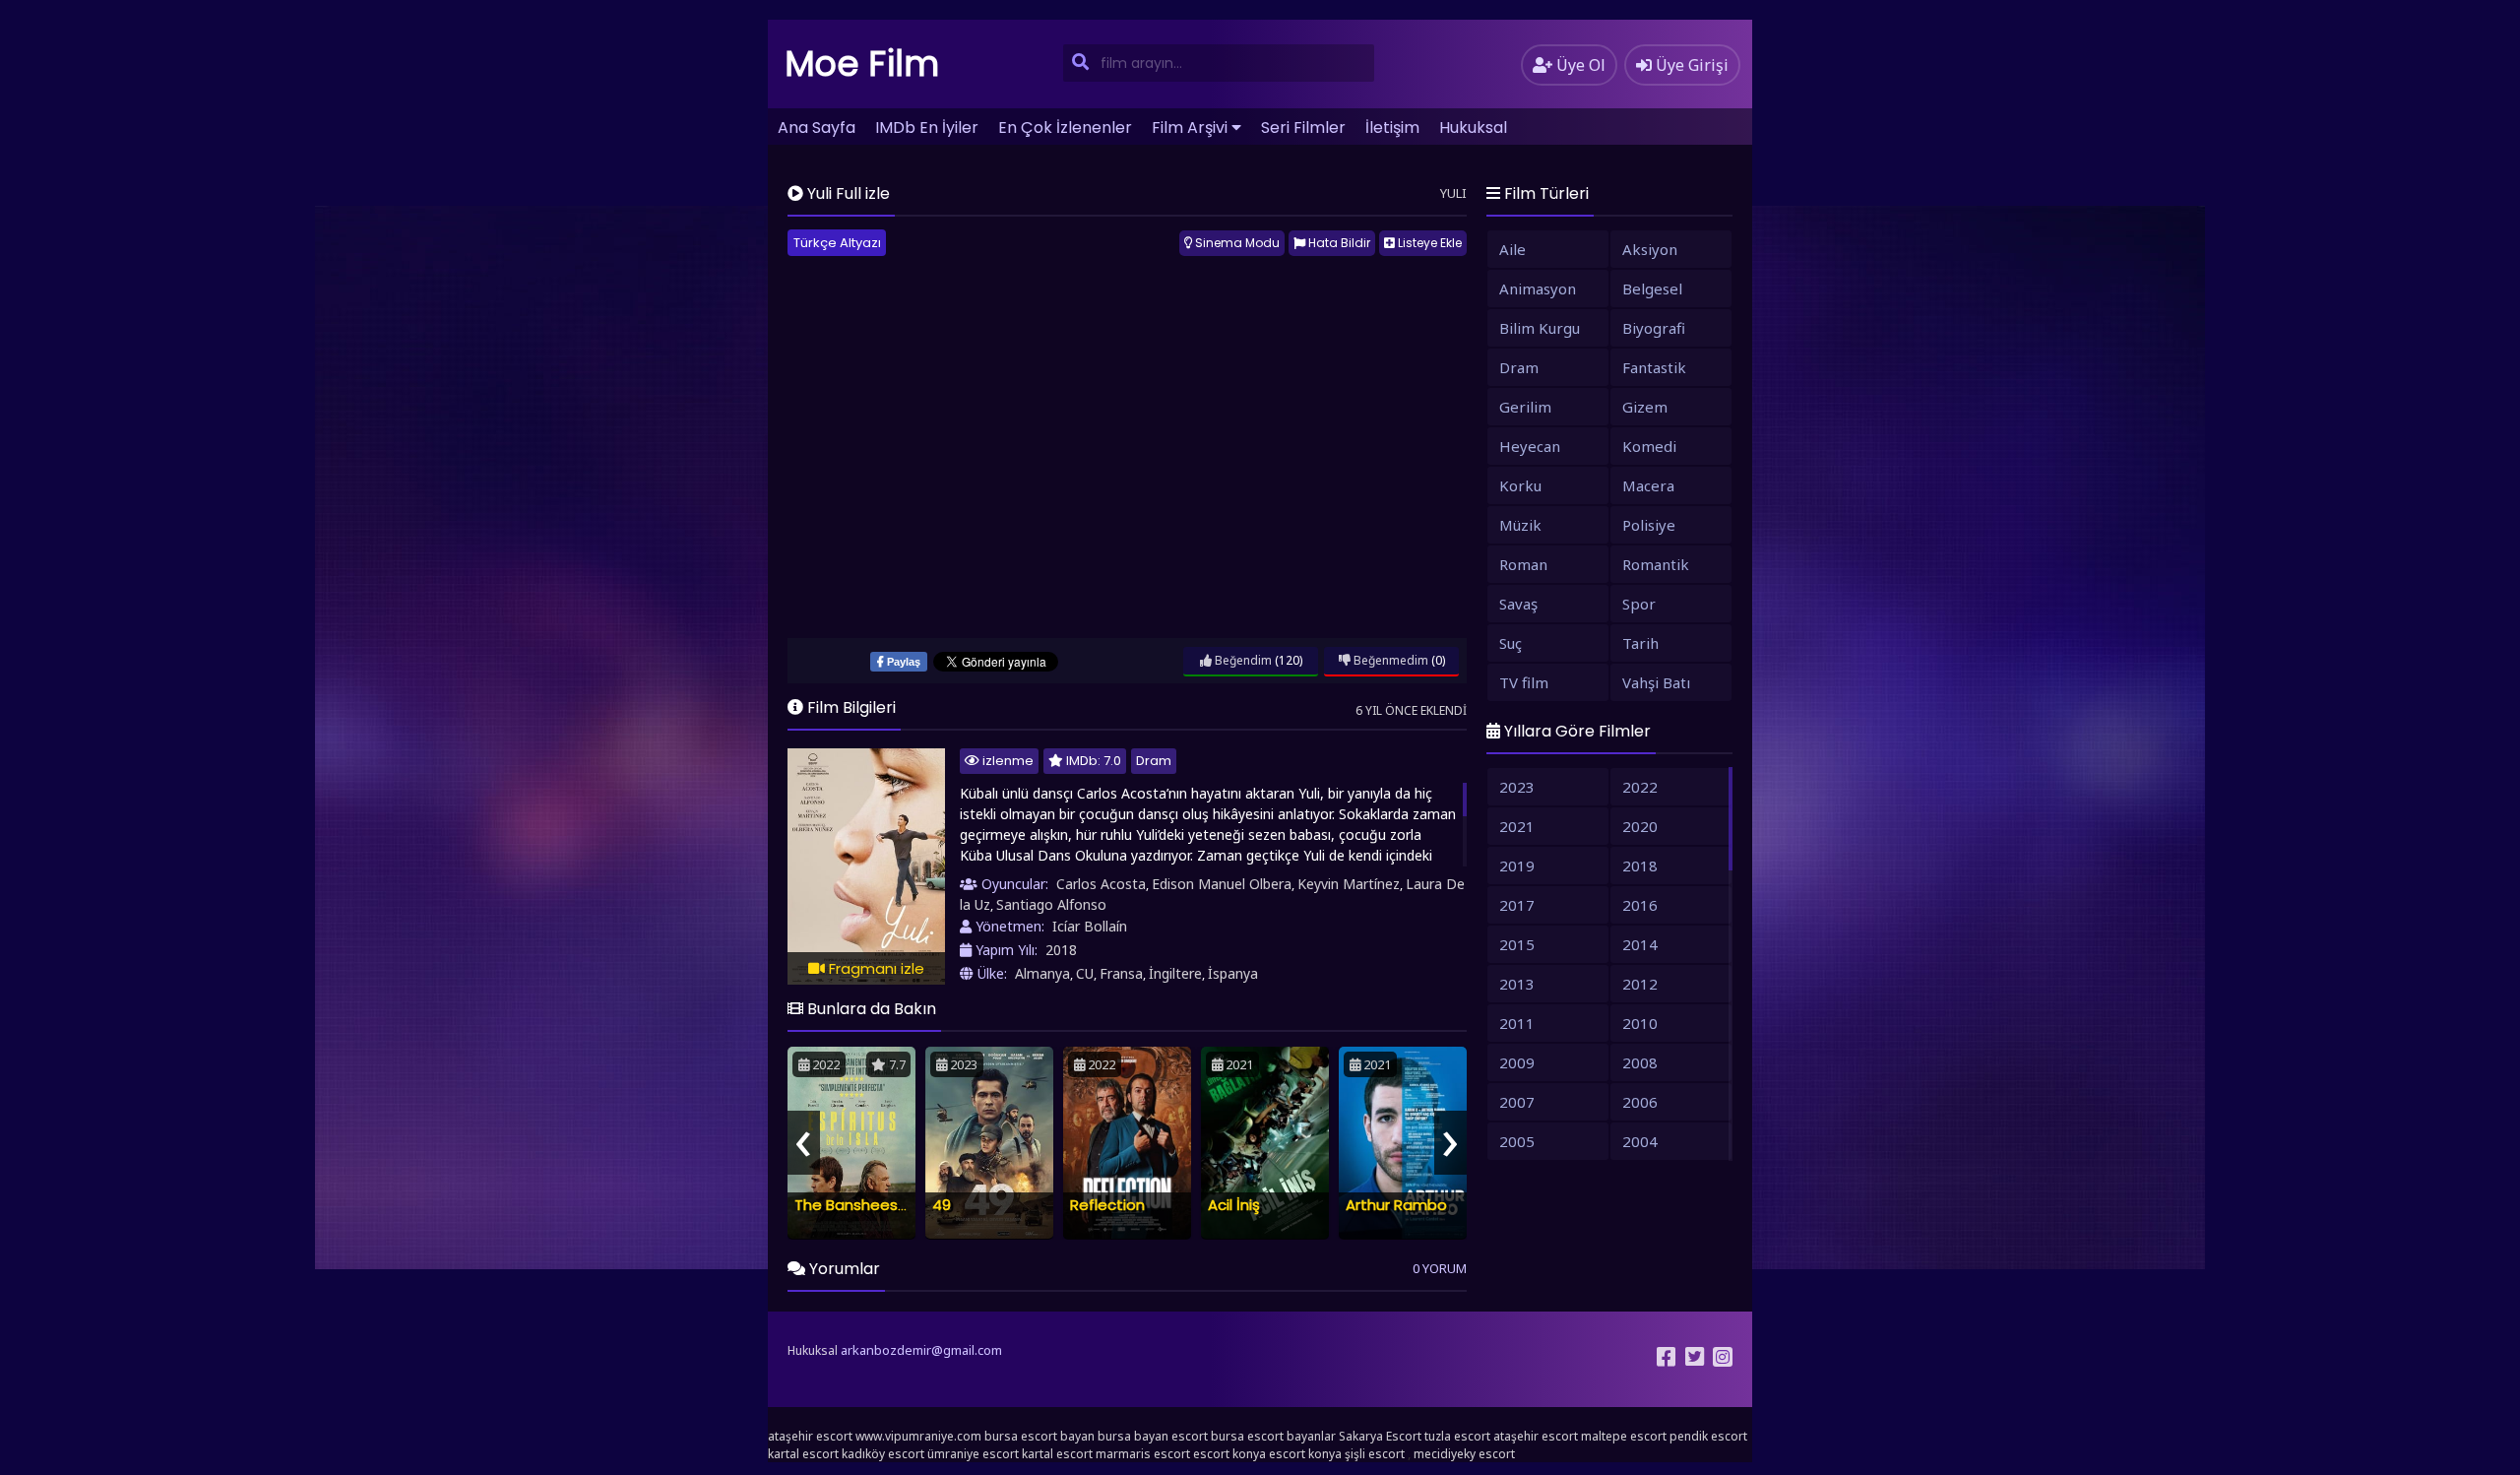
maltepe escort (1624, 1436)
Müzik (1520, 525)
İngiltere (1175, 973)
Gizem (1645, 407)
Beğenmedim (1389, 660)
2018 (1061, 950)
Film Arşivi (1190, 128)
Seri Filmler (1303, 128)
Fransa (1121, 973)
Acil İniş (1234, 1205)
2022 (1640, 787)
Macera (1648, 485)
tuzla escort (1457, 1436)
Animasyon (1538, 289)
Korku (1520, 485)
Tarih (1640, 643)
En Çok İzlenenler (1065, 128)
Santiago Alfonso (1051, 904)
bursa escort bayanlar (1273, 1436)
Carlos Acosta (1101, 884)
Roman (1523, 564)
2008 (1640, 1062)
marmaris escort (1143, 1454)
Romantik (1656, 564)
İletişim (1392, 128)
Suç (1511, 643)
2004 (1640, 1141)
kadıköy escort (883, 1454)
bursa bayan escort (1153, 1436)
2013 (1517, 984)
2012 (1640, 984)
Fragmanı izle (875, 968)
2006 (1640, 1102)
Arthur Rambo (1396, 1205)
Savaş (1518, 604)
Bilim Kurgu (1540, 328)
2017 (1517, 905)
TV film (1524, 682)
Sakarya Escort (1380, 1436)
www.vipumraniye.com (918, 1436)
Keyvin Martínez (1349, 884)
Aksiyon (1650, 249)
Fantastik (1654, 367)
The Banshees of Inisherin (887, 1205)
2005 (1517, 1141)
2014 (1640, 944)
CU (1085, 973)
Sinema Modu (1236, 243)
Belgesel (1652, 289)
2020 (1640, 826)
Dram (1154, 761)
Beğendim (1242, 660)
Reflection (1107, 1205)
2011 (1517, 1023)
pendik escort (1708, 1436)
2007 (1517, 1102)
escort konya (1229, 1454)
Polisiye (1649, 525)
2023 (1517, 787)
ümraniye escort (973, 1454)
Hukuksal (1473, 128)
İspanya (1233, 973)
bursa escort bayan (1039, 1436)
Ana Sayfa (817, 128)
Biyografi (1654, 328)
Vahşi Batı (1656, 682)
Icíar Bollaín (1090, 926)
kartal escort (803, 1454)
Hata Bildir (1338, 243)
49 (942, 1205)
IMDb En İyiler (927, 128)
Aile (1512, 249)
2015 (1517, 944)
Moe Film (862, 64)
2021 (1517, 826)
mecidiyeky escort (1464, 1454)
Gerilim (1525, 407)
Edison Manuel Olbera (1222, 884)
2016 (1640, 905)
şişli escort (1375, 1454)
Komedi (1649, 446)
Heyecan (1530, 446)
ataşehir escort (810, 1436)
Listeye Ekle (1428, 243)
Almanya (1042, 973)
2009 (1517, 1062)
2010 (1640, 1023)
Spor (1639, 604)
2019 (1517, 866)
